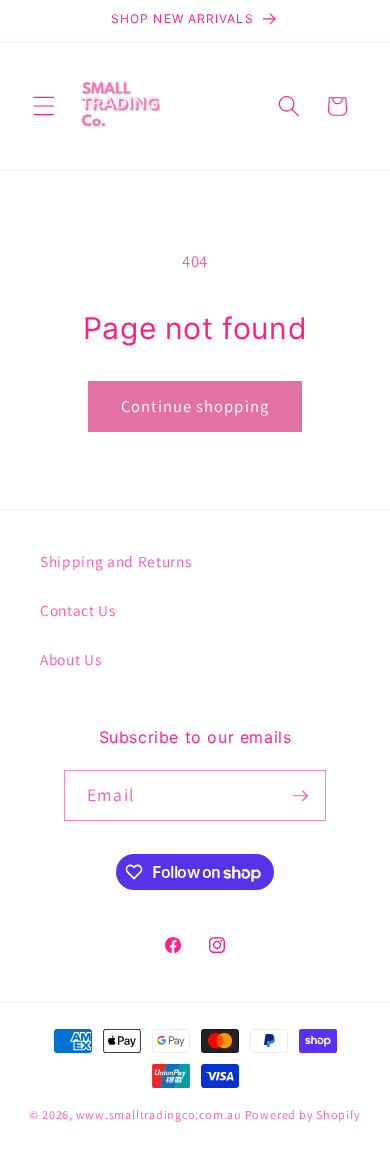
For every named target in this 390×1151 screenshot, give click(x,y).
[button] (44, 106)
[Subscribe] (300, 796)
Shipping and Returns (115, 561)
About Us (70, 659)
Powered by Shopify (303, 1114)
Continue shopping (195, 406)
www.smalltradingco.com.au (159, 1114)
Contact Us (78, 610)
